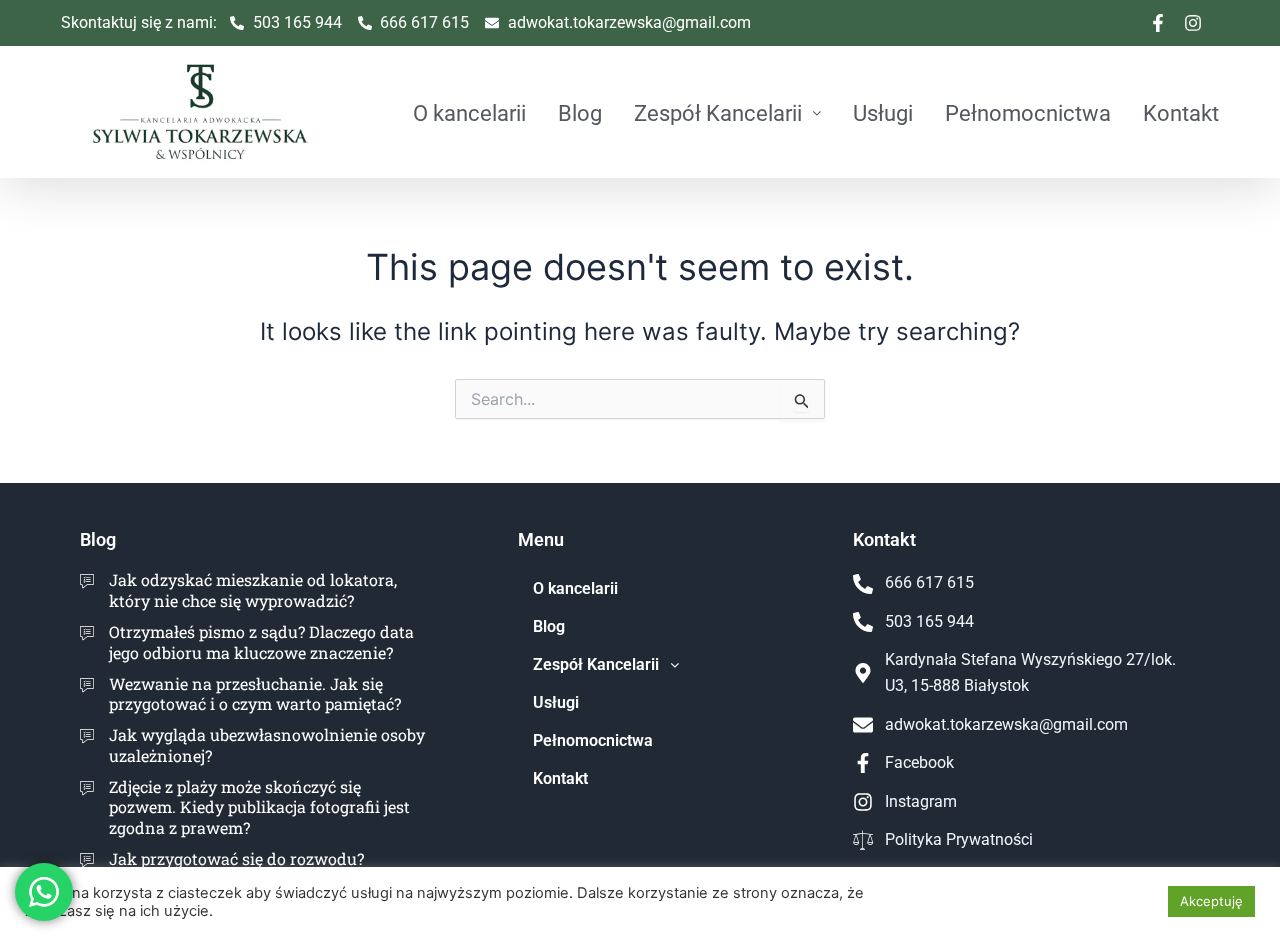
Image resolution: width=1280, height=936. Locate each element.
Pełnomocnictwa (1028, 113)
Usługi (883, 113)
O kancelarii (469, 113)
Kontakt (1181, 113)
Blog (580, 113)
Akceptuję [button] (1211, 901)
